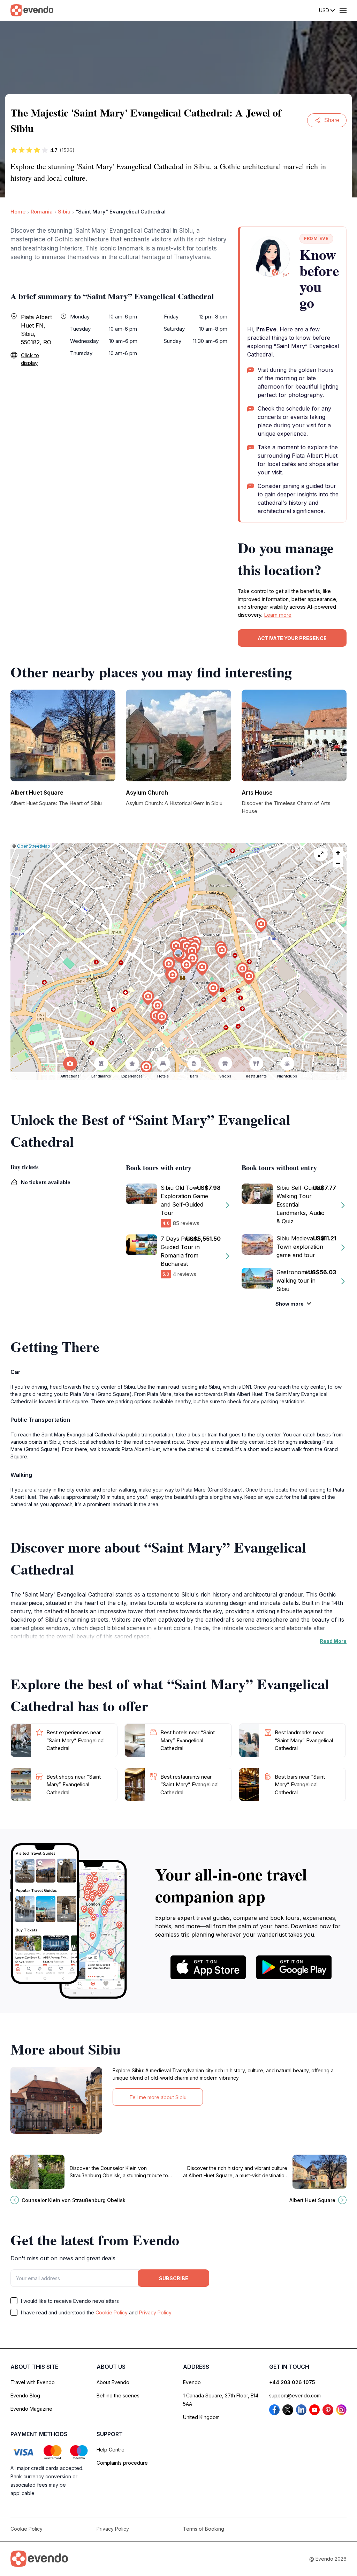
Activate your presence (292, 638)
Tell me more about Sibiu (158, 2097)
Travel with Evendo (33, 2382)
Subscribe (174, 2278)
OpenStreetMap (34, 846)
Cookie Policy (112, 2312)
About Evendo (113, 2382)
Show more (290, 1304)
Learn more (278, 615)
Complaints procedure (122, 2463)
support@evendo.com (295, 2395)
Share (332, 120)
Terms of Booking (204, 2529)
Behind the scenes (118, 2395)
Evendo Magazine (31, 2409)
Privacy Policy (155, 2312)
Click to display (30, 359)
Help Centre (111, 2450)
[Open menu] (343, 10)
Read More (333, 1641)
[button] (178, 955)
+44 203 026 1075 (292, 2382)
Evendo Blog (25, 2395)
